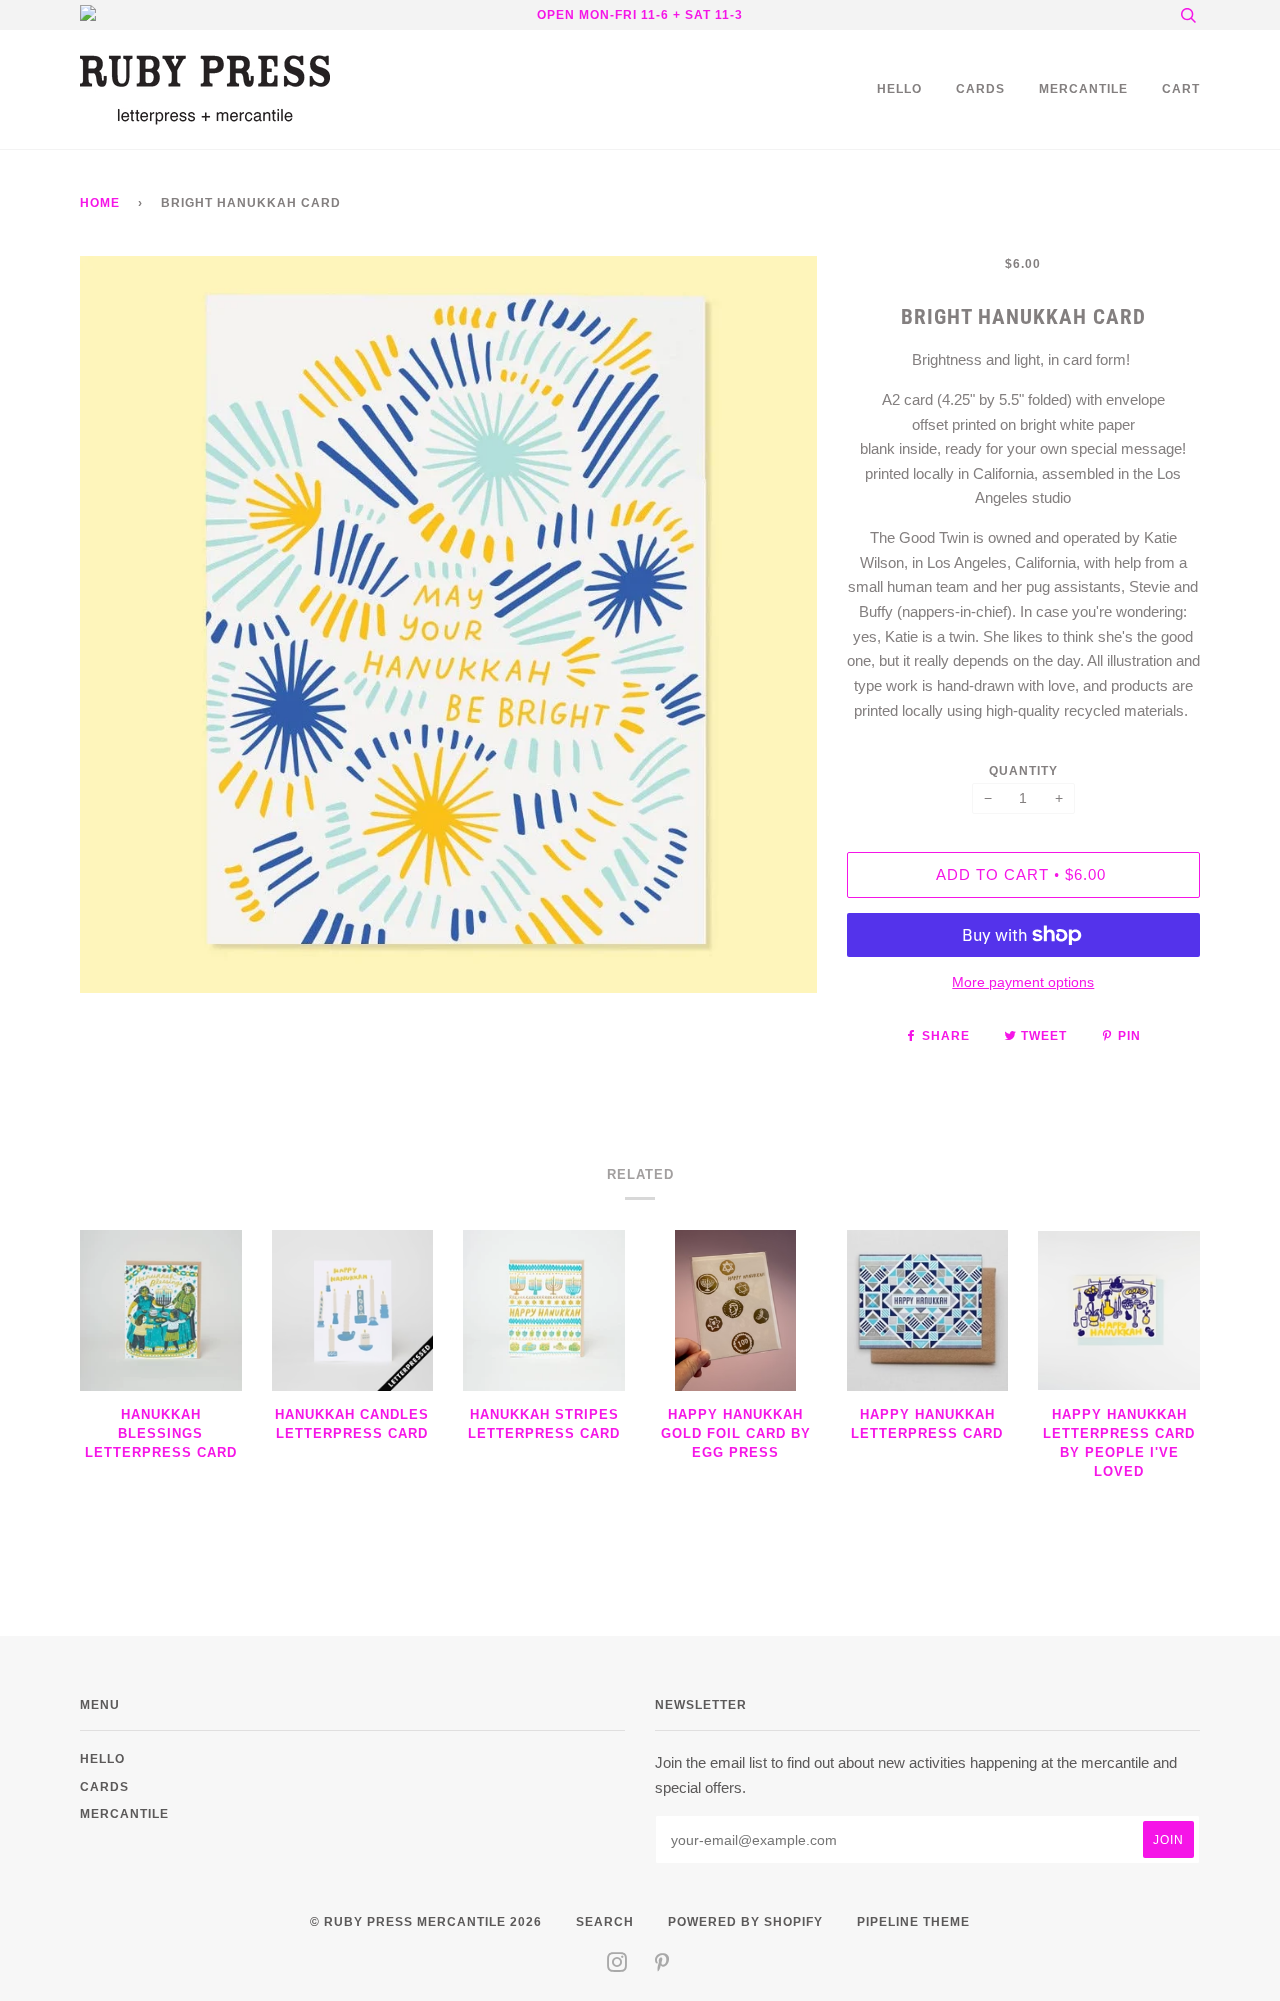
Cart (1181, 88)
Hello (899, 88)
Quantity (1023, 770)
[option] (448, 624)
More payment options (1023, 982)
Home (100, 202)
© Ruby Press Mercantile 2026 (426, 1921)
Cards (980, 88)
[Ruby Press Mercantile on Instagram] (617, 1965)
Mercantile (1083, 88)
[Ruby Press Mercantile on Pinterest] (662, 1965)
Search (605, 1921)
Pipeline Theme (913, 1921)
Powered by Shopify (745, 1921)
